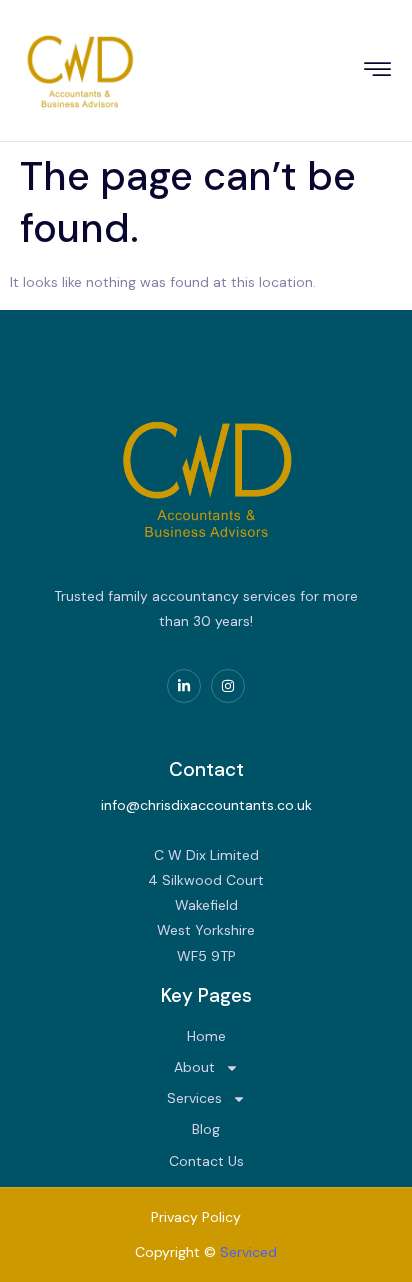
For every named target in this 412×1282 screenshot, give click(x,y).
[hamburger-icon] (378, 72)
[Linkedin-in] (184, 686)
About (194, 1067)
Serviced (248, 1252)
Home (206, 1036)
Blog (206, 1129)
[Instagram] (228, 686)
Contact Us (206, 1161)
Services (194, 1098)
